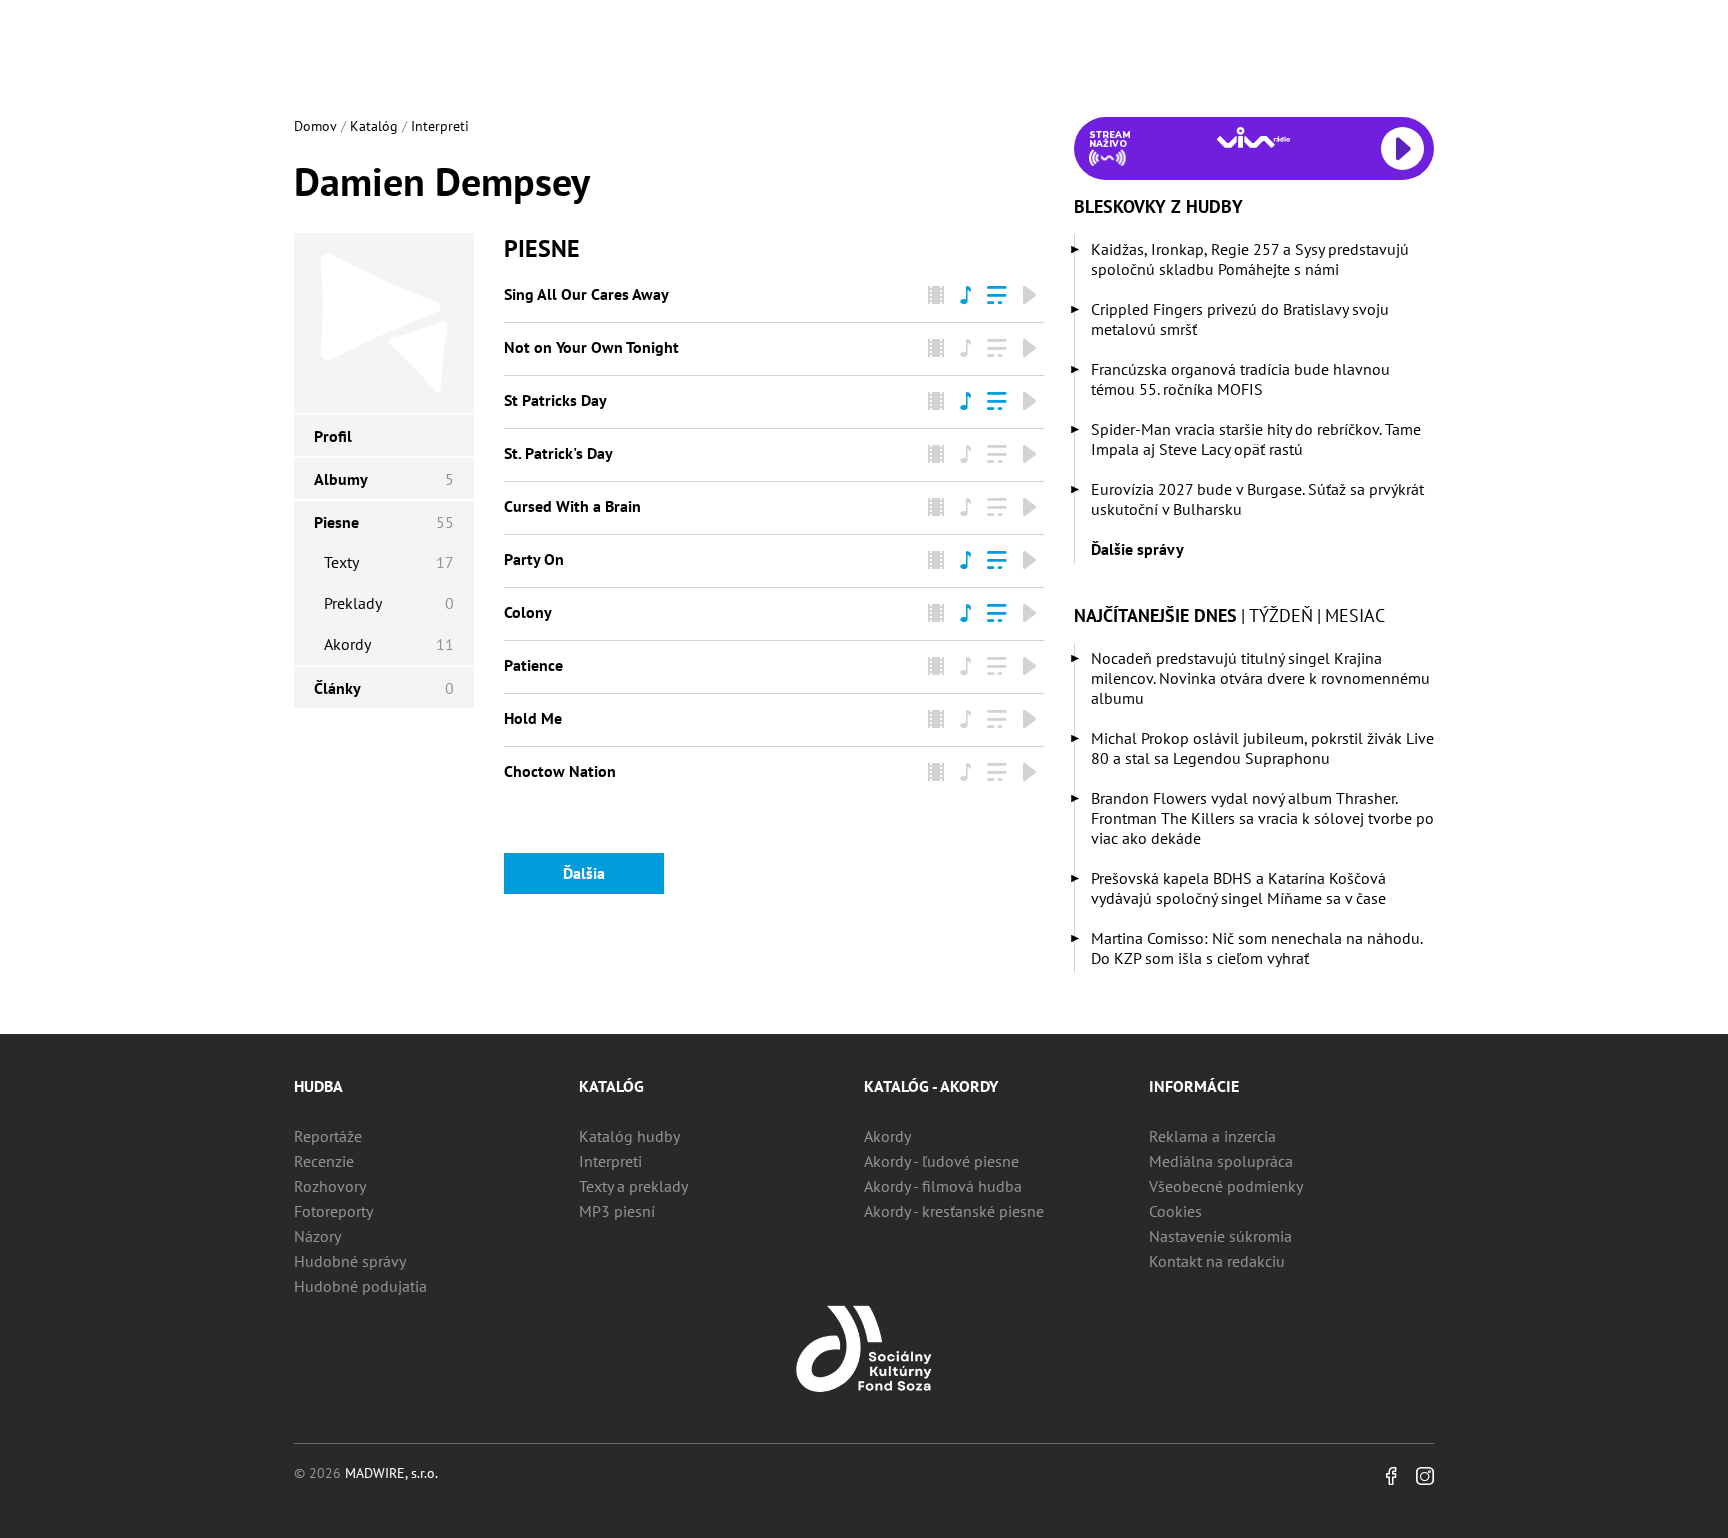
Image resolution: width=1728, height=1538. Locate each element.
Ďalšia (584, 873)
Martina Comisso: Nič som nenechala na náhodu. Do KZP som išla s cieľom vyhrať (1256, 948)
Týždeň (1281, 615)
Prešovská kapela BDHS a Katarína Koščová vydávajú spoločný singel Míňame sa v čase (1238, 888)
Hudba (318, 1086)
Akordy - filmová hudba (943, 1186)
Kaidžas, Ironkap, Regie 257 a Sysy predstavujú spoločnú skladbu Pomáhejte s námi (1250, 259)
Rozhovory (330, 1186)
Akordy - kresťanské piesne (954, 1211)
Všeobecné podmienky (1226, 1186)
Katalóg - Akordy (931, 1086)
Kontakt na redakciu (1217, 1261)
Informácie (1194, 1086)
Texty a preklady (633, 1186)
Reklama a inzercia (1212, 1136)
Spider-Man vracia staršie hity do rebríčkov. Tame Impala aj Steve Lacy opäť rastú (1256, 439)
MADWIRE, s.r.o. (391, 1473)
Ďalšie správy (1137, 549)
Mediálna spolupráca (1221, 1161)
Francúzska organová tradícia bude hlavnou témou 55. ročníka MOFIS (1240, 379)
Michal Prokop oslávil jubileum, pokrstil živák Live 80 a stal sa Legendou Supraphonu (1262, 748)
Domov (315, 126)
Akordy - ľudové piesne (941, 1161)
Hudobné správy (350, 1261)
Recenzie (324, 1161)
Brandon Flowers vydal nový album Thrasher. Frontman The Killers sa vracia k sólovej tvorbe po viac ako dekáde (1262, 818)
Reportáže (328, 1136)
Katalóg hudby (629, 1136)
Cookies (1175, 1211)
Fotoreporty (333, 1211)
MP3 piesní (617, 1211)
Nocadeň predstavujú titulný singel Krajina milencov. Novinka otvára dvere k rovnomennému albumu (1260, 678)
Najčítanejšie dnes (1155, 615)
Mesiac (1355, 615)
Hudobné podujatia (360, 1286)
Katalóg (374, 126)
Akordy (887, 1136)
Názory (317, 1236)
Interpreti (440, 126)
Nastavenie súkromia (1220, 1236)
